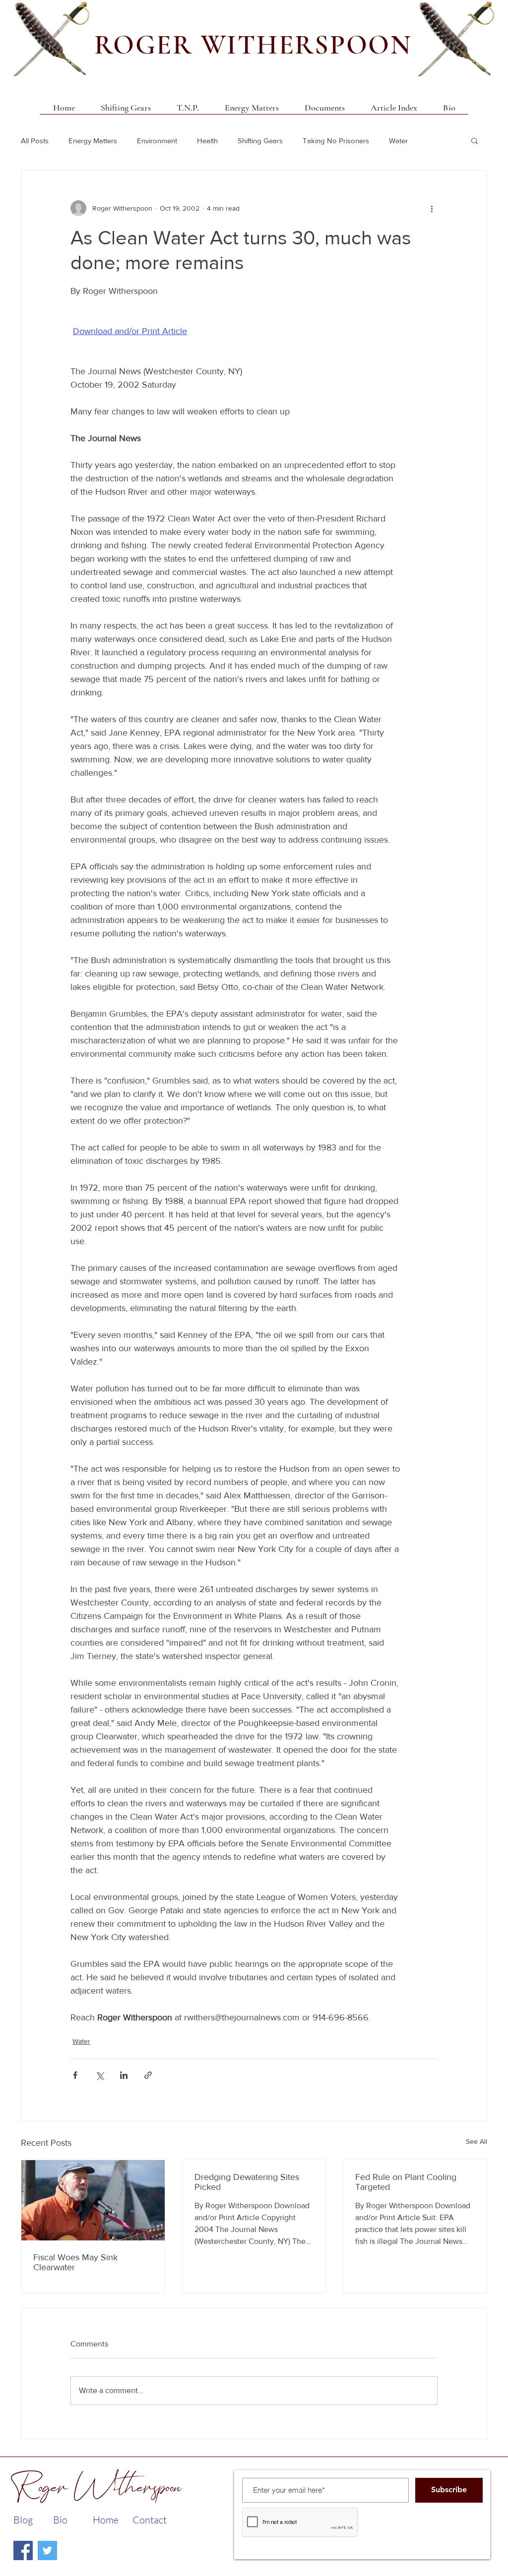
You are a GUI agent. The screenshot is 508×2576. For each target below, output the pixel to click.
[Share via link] (148, 2075)
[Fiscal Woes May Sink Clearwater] (93, 2200)
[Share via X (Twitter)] (99, 2075)
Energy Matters (93, 141)
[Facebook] (23, 2550)
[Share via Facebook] (75, 2075)
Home (106, 2520)
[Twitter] (47, 2550)
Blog (23, 2520)
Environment (157, 141)
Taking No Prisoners (336, 141)
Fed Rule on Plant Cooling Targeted (406, 2182)
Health (207, 141)
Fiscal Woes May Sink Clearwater (75, 2262)
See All (476, 2141)
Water (398, 141)
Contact (150, 2520)
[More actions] (432, 208)
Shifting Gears (260, 141)
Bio (60, 2520)
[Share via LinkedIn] (124, 2075)
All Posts (35, 141)
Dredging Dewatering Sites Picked (247, 2182)
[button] (325, 111)
